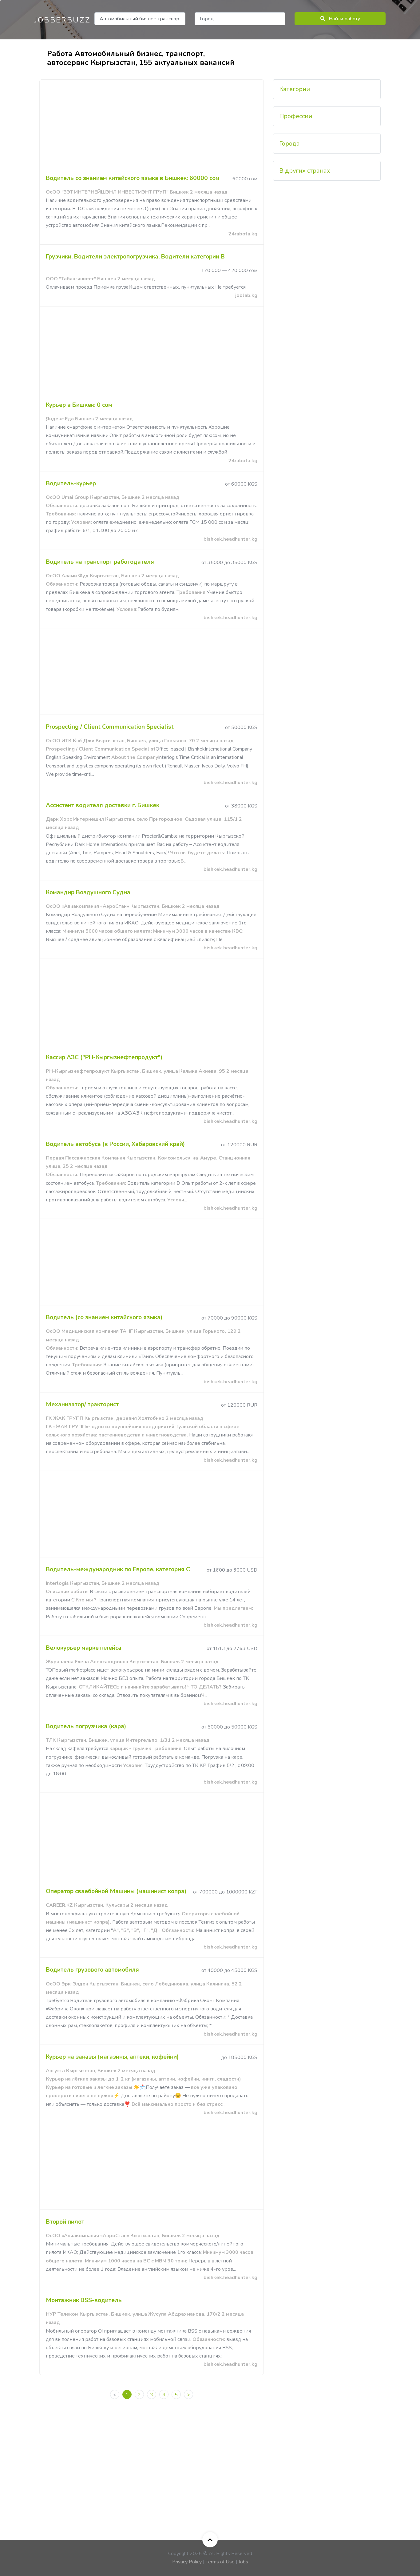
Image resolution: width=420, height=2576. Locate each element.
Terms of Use (220, 2562)
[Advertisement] (152, 123)
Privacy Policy (187, 2562)
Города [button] (289, 144)
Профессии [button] (296, 116)
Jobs (243, 2562)
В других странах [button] (305, 171)
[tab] (327, 89)
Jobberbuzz (63, 20)
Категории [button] (295, 89)
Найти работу (344, 19)
